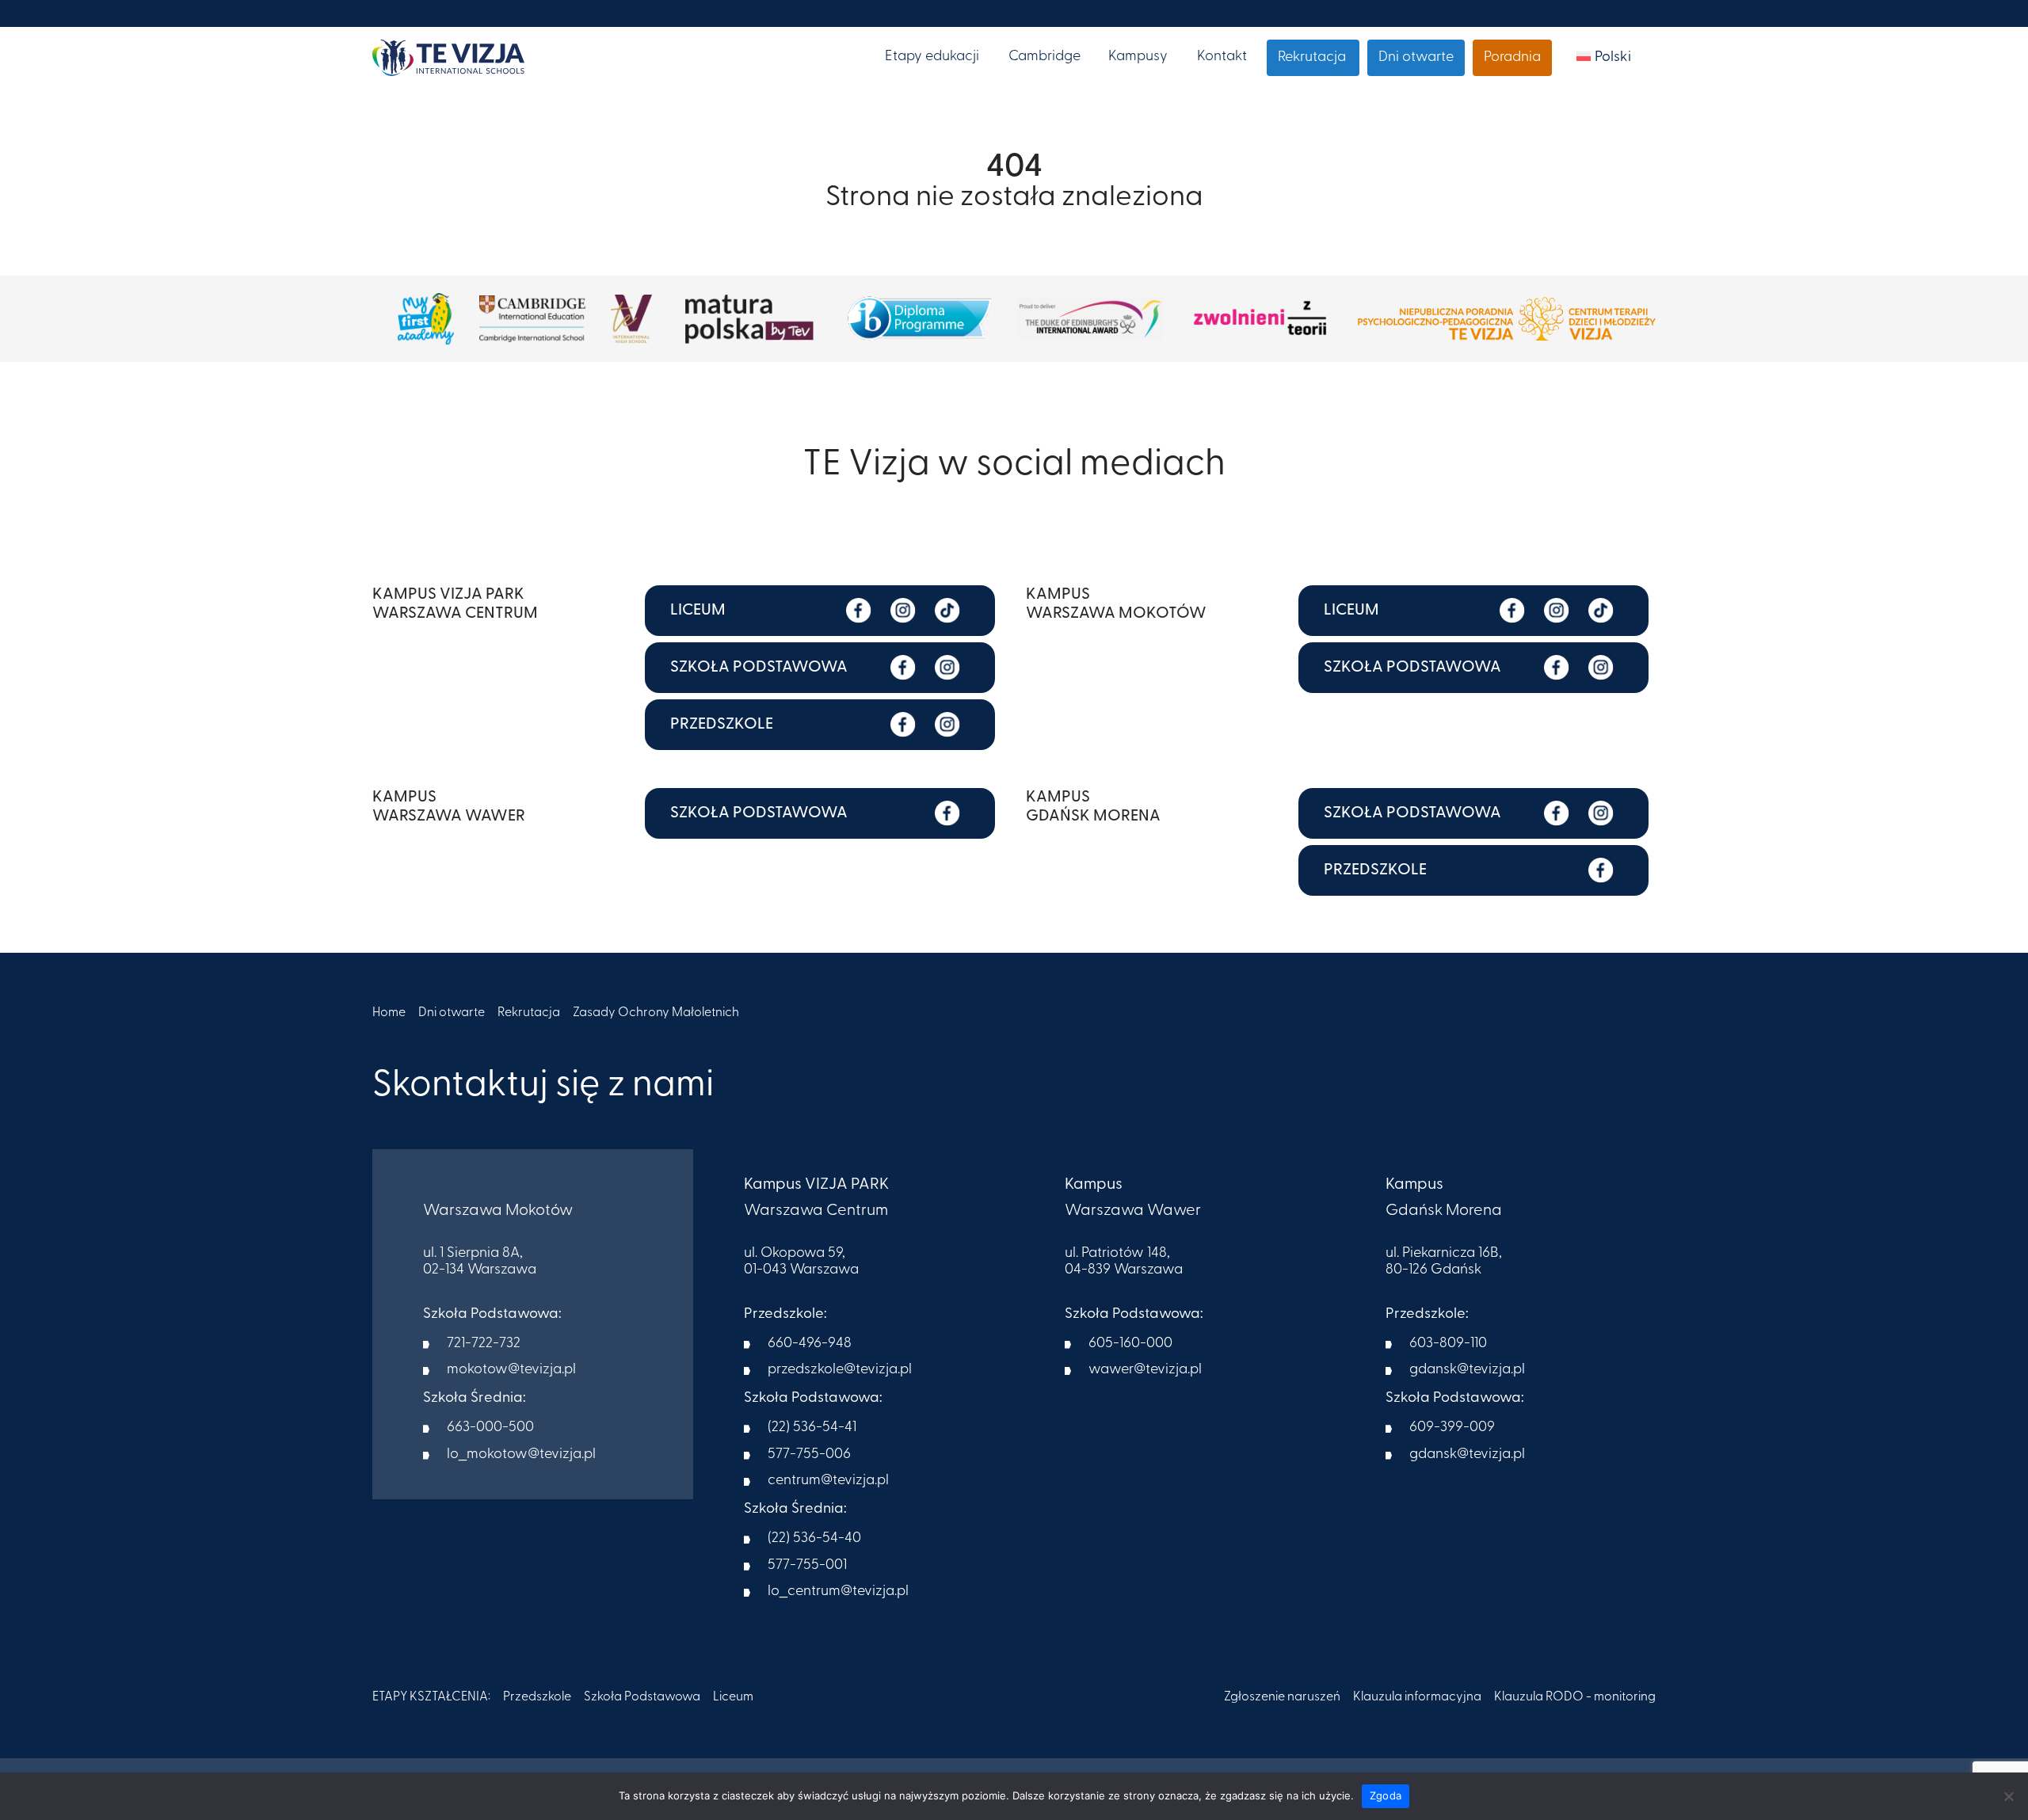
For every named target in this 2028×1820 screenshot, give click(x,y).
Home (389, 1013)
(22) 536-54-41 (812, 1428)
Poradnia (1512, 58)
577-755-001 (807, 1566)
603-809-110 (1448, 1344)
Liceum (733, 1697)
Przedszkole (537, 1697)
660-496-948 (810, 1344)
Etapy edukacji (932, 57)
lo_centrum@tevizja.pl (838, 1592)
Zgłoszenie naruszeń (1282, 1697)
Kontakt (1222, 57)
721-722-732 (484, 1344)
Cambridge (1044, 57)
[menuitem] (1604, 58)
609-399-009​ (1452, 1428)
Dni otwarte (1416, 58)
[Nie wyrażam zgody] (2008, 1796)
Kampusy (1138, 57)
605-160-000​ (1130, 1344)
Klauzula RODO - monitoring (1575, 1697)
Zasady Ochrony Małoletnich (656, 1013)
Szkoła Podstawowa (642, 1697)
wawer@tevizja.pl (1145, 1370)
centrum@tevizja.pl (828, 1481)
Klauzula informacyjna (1417, 1697)
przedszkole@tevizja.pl (840, 1370)
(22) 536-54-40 (814, 1539)
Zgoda (1386, 1795)
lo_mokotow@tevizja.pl (521, 1455)
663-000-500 (490, 1428)
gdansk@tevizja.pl (1467, 1370)
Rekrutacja (1312, 58)
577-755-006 (809, 1455)
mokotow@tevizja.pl (511, 1370)
